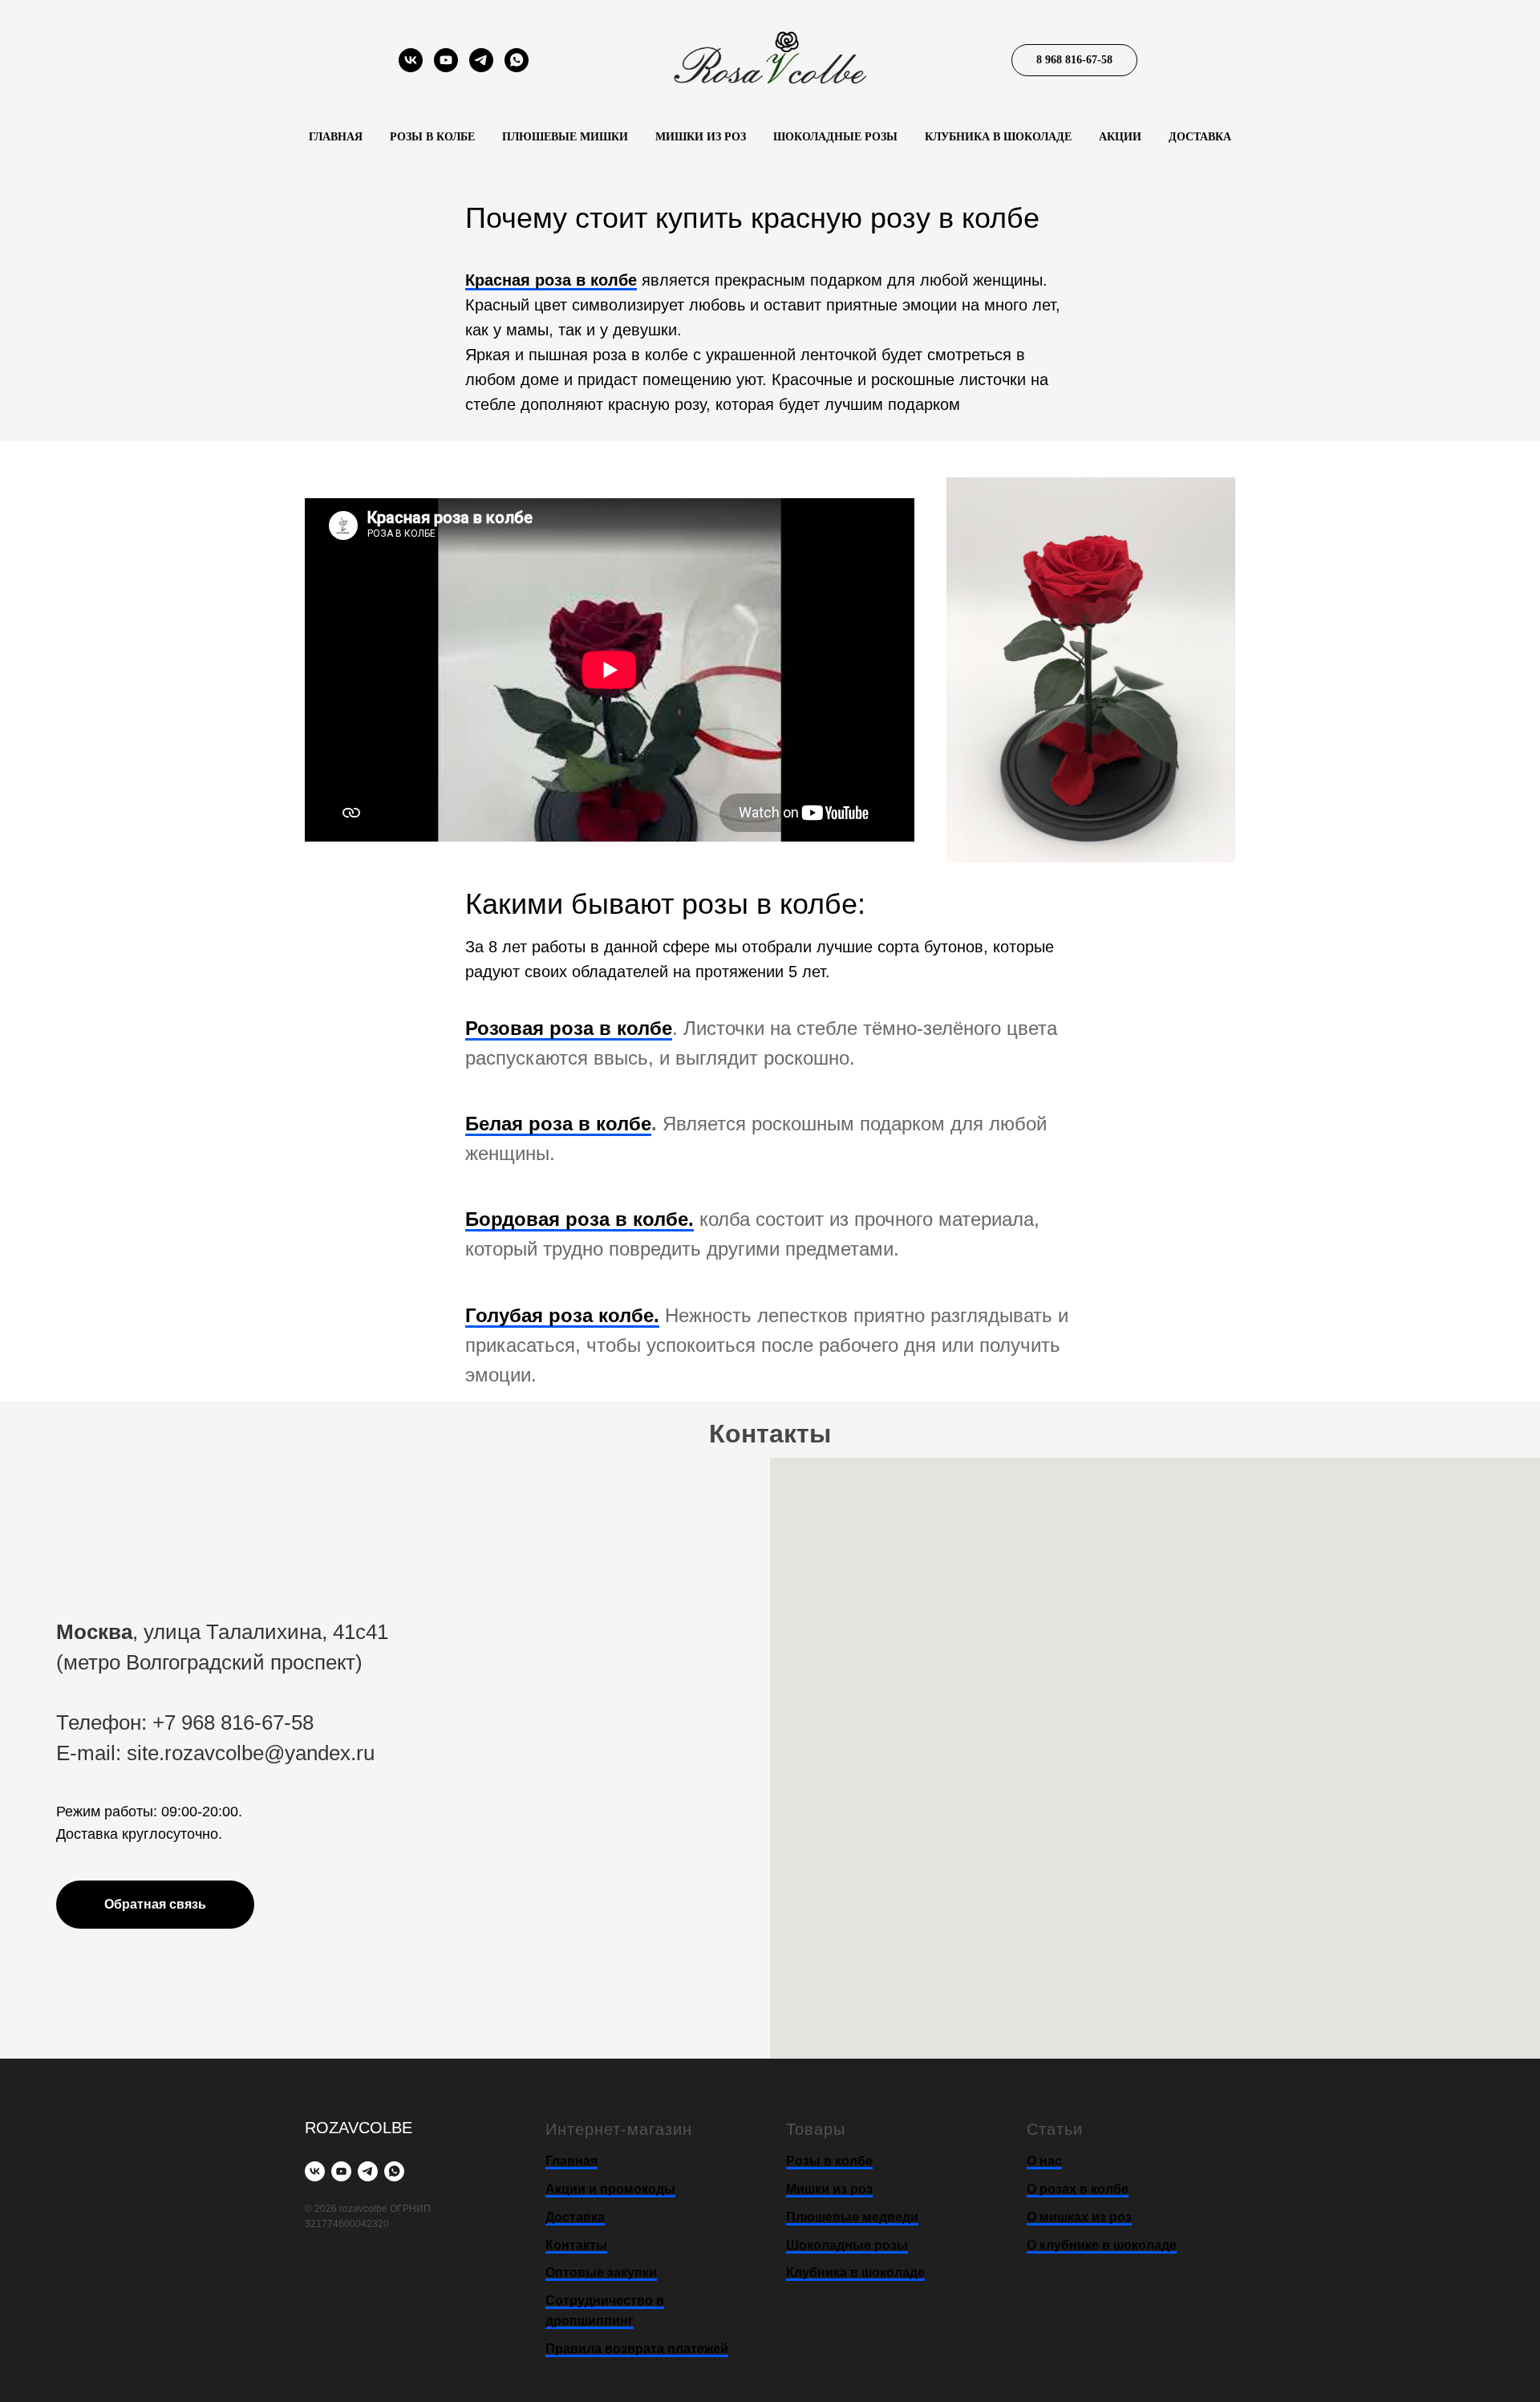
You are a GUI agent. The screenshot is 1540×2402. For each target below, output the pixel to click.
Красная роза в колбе (551, 280)
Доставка (1200, 137)
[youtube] (446, 68)
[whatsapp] (517, 68)
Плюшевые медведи (852, 2217)
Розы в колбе (432, 137)
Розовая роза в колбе (569, 1028)
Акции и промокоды (610, 2189)
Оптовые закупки (601, 2272)
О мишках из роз (1079, 2217)
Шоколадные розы (835, 137)
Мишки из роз (701, 137)
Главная (336, 137)
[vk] (411, 68)
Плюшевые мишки (565, 137)
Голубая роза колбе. (562, 1315)
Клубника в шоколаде (998, 137)
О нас (1044, 2161)
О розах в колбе (1078, 2189)
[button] (155, 1905)
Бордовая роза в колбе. (580, 1219)
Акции (1120, 137)
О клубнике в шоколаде (1102, 2245)
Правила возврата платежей (637, 2349)
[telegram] (481, 68)
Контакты (576, 2245)
